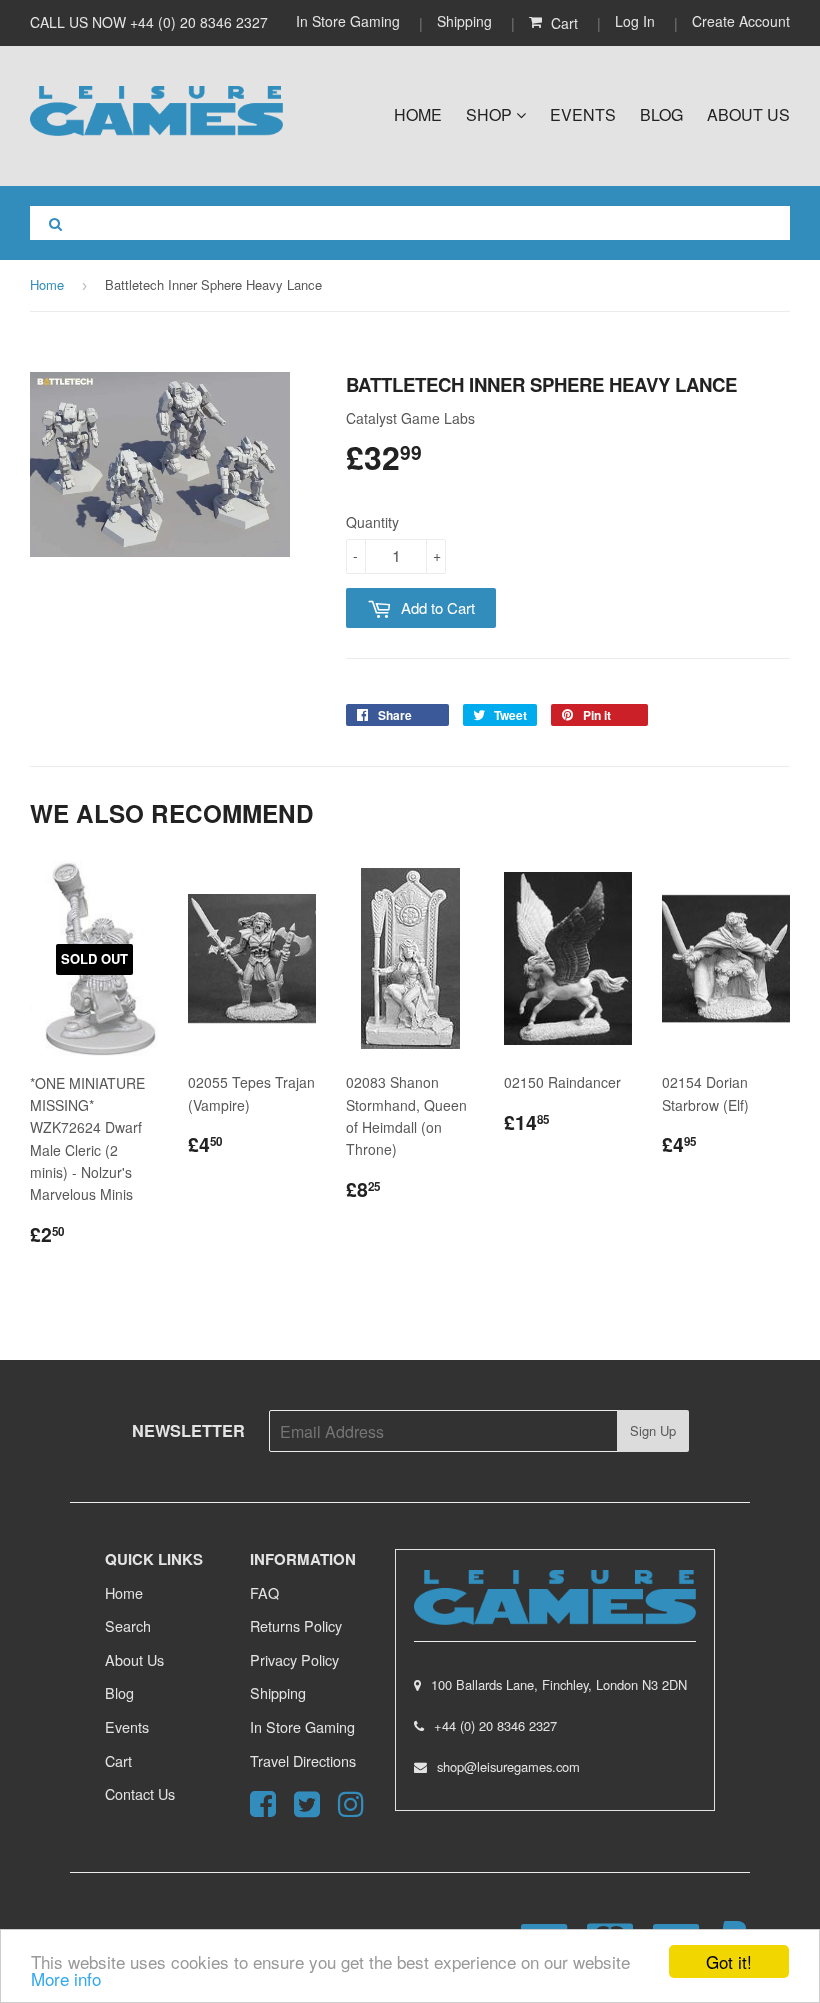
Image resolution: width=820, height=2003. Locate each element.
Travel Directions (303, 1760)
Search (128, 1625)
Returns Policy (296, 1625)
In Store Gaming (350, 21)
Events (583, 114)
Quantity (372, 522)
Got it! (729, 1961)
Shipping (464, 21)
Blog (661, 114)
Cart (118, 1760)
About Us (748, 114)
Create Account (741, 21)
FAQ (264, 1592)
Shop (491, 114)
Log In (635, 21)
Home (418, 114)
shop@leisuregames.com (508, 1766)
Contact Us (140, 1793)
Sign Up (653, 1430)
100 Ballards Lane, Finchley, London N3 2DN (559, 1684)
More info (66, 1978)
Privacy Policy (294, 1659)
